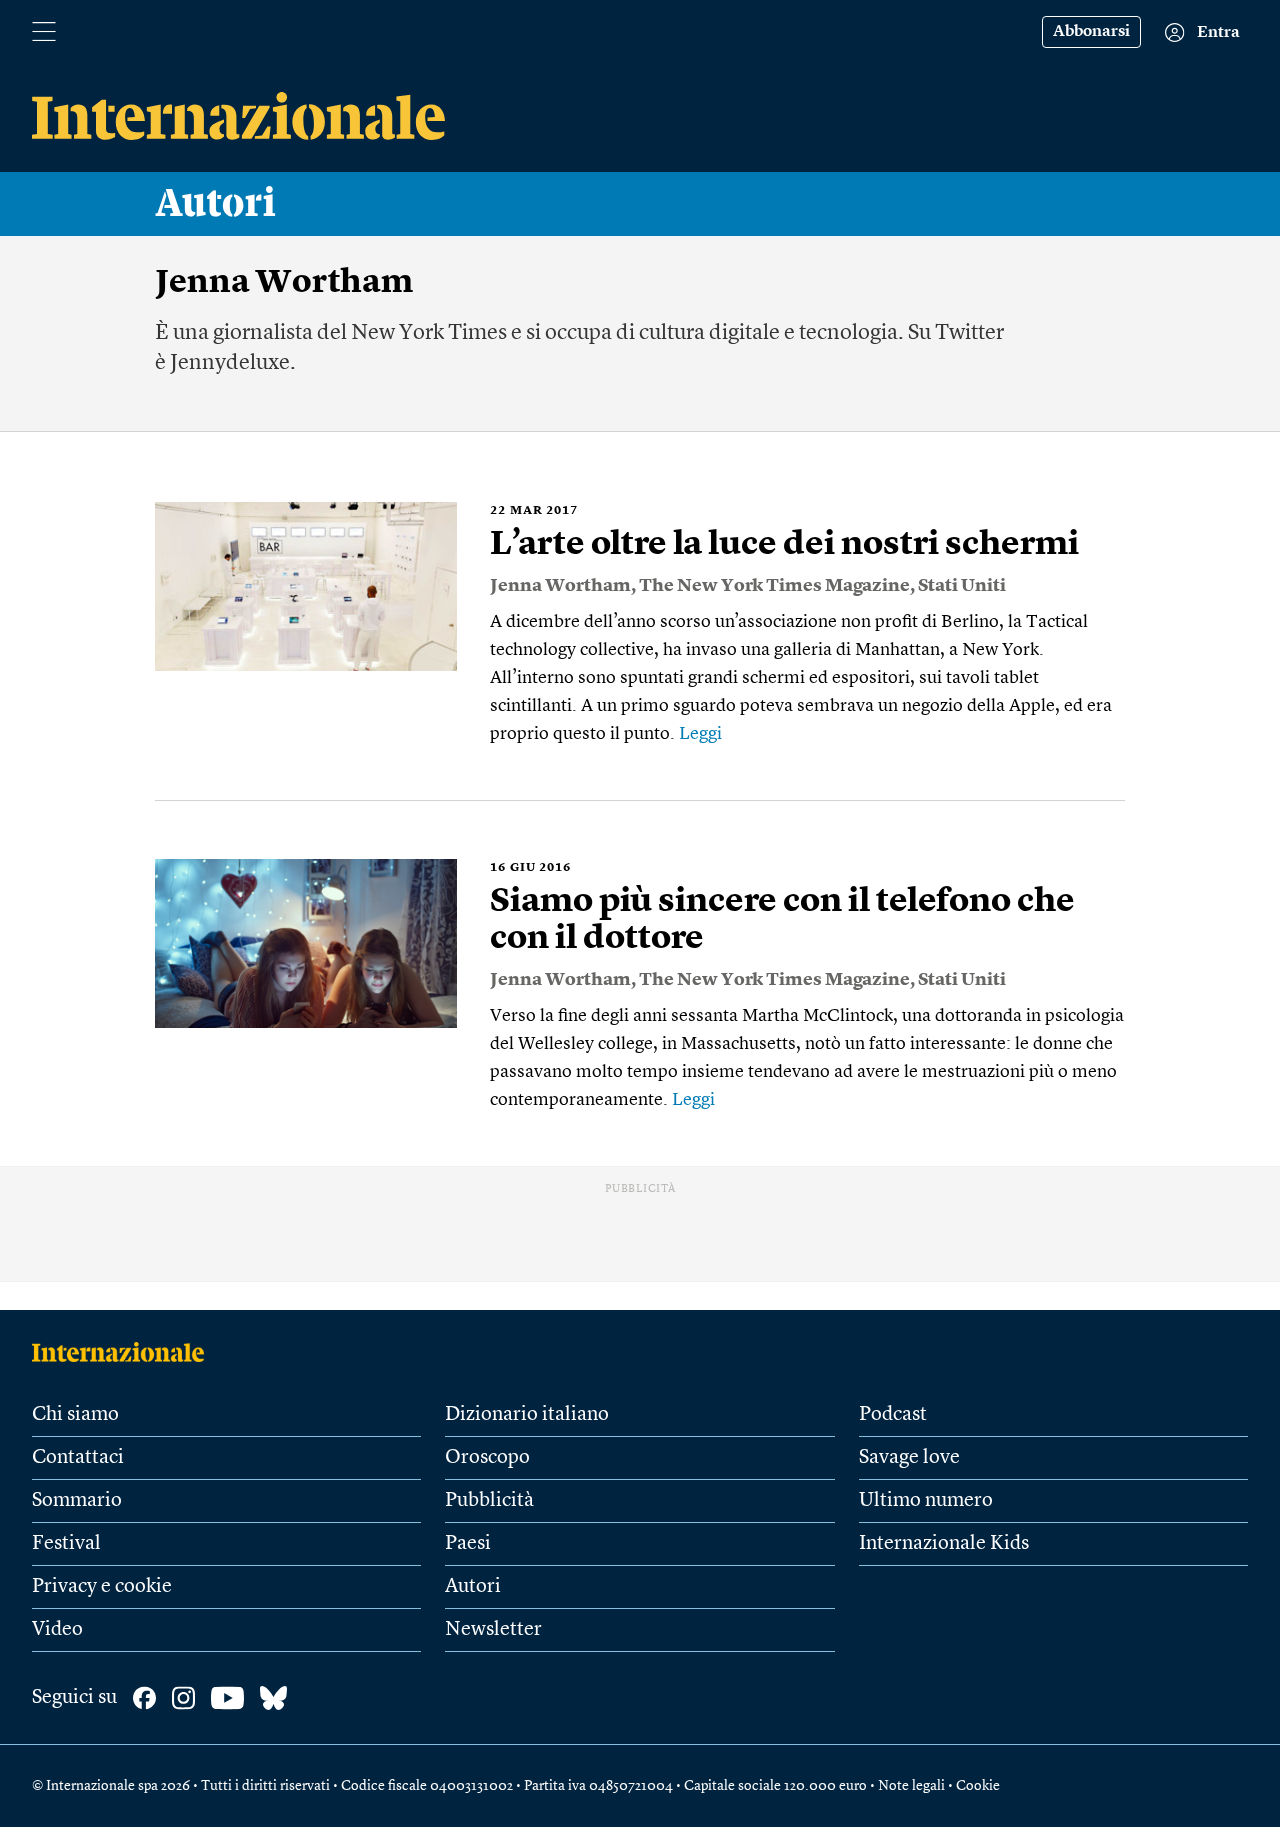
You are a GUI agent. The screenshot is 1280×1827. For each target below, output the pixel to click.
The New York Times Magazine (774, 586)
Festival (66, 1544)
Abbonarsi (1091, 32)
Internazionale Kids (944, 1544)
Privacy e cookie (102, 1587)
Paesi (468, 1544)
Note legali (911, 1786)
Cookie (978, 1786)
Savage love (909, 1458)
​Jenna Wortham (560, 586)
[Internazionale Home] (124, 1352)
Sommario (77, 1501)
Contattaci (78, 1458)
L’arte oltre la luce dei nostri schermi (784, 545)
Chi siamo (75, 1415)
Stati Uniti (962, 586)
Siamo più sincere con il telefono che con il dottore (782, 920)
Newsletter (493, 1630)
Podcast (893, 1415)
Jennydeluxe (230, 363)
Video (57, 1630)
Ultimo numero (926, 1501)
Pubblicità (489, 1501)
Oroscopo (487, 1458)
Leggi (700, 734)
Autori (216, 204)
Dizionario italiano (527, 1415)
